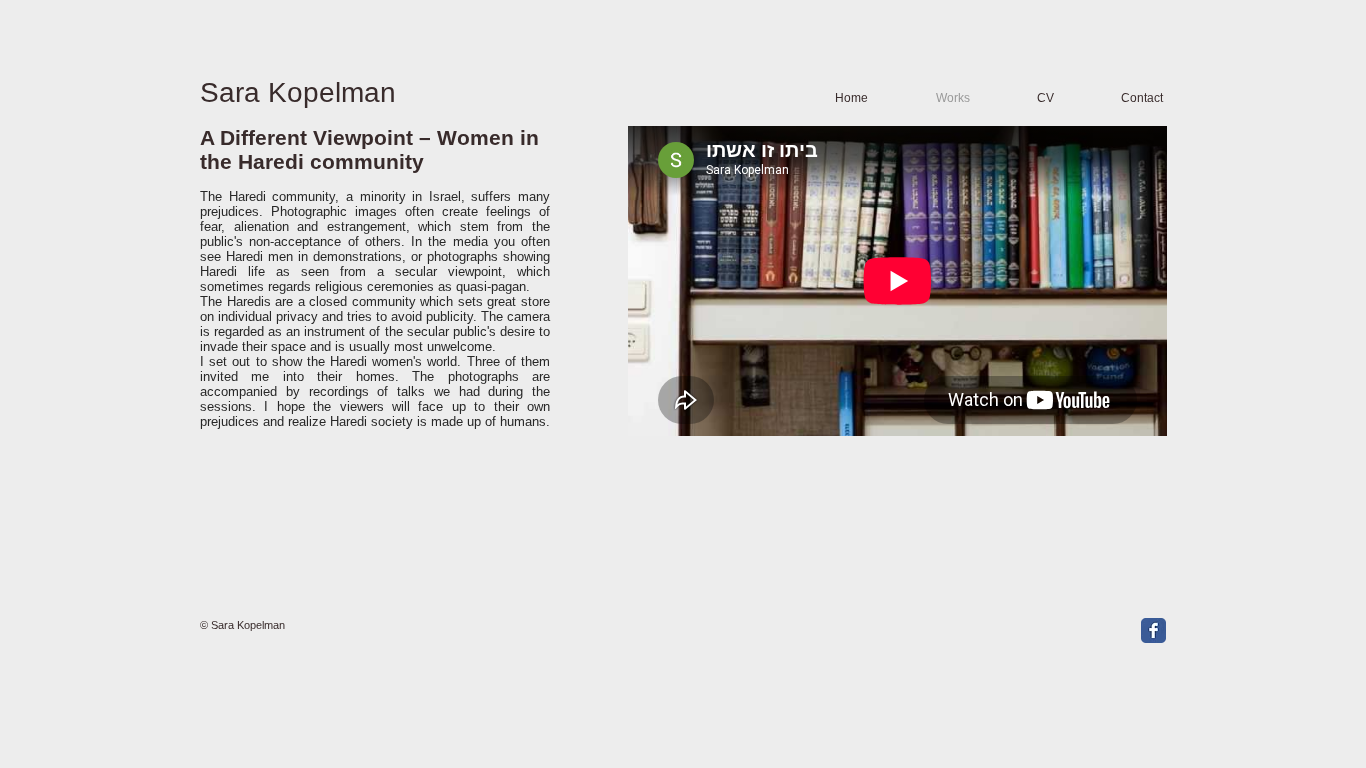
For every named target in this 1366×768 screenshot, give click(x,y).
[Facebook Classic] (1153, 630)
